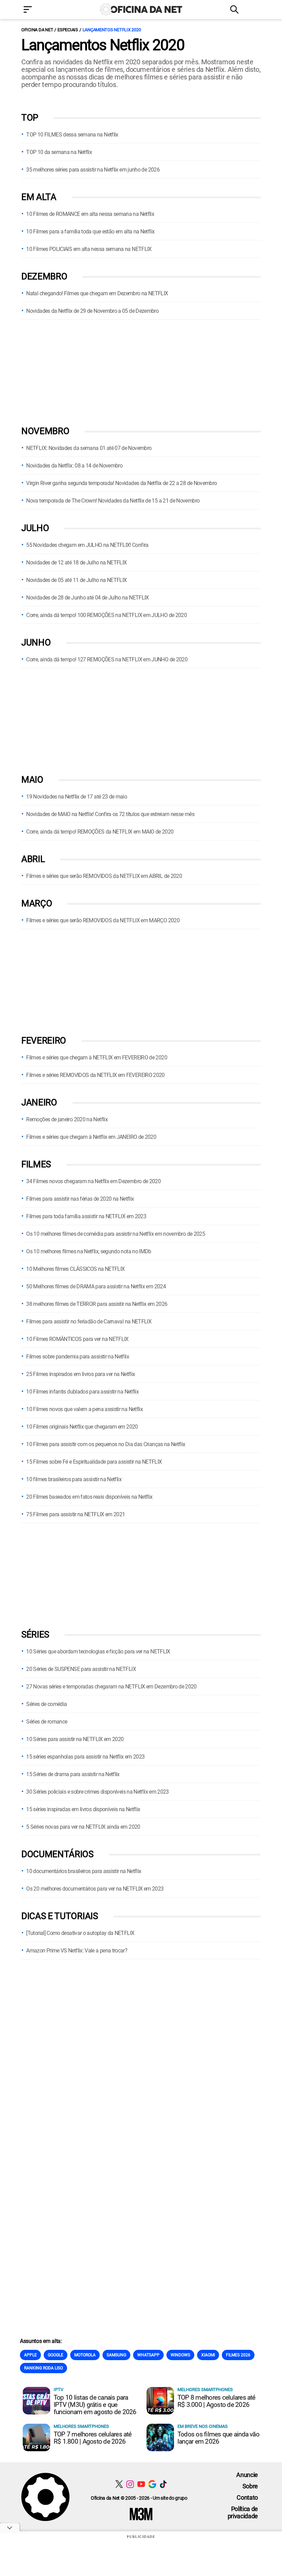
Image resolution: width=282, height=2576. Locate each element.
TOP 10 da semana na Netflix (59, 152)
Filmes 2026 (238, 2355)
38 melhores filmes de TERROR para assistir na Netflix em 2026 (97, 1304)
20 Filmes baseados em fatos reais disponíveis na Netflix (89, 1497)
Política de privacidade (243, 2512)
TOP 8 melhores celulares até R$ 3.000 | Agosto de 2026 (216, 2401)
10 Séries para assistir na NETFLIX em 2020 (75, 1739)
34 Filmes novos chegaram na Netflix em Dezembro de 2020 (93, 1181)
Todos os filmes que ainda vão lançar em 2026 (218, 2438)
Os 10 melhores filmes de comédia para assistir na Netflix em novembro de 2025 (116, 1234)
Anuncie (247, 2475)
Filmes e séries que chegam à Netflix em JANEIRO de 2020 (91, 1137)
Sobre (250, 2486)
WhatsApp (148, 2355)
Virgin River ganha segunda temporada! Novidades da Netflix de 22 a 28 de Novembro (121, 483)
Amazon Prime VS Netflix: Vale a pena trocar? (77, 1951)
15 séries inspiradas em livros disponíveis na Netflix (83, 1809)
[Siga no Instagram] (130, 2484)
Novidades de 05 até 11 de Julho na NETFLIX (76, 580)
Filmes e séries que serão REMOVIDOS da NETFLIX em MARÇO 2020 (103, 920)
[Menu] (38, 10)
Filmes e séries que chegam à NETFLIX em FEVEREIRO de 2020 (97, 1058)
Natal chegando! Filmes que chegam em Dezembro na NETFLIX (97, 293)
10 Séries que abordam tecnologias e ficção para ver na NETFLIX (98, 1652)
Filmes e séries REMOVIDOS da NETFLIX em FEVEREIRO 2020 (95, 1075)
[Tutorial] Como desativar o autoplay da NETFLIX (80, 1933)
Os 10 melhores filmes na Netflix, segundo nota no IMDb (89, 1251)
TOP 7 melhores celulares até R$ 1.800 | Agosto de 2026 (93, 2438)
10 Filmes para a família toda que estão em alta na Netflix (90, 232)
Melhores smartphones (205, 2390)
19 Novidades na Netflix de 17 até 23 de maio (77, 797)
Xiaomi (208, 2355)
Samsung (116, 2355)
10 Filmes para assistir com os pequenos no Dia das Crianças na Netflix (106, 1444)
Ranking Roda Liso (44, 2368)
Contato (247, 2497)
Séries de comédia (46, 1704)
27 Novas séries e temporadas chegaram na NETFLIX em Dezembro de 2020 (111, 1687)
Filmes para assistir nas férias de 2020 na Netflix (80, 1199)
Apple (30, 2355)
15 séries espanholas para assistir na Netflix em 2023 (85, 1757)
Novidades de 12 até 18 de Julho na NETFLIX (76, 563)
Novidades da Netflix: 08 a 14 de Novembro (74, 466)
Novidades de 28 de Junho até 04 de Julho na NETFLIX (87, 598)
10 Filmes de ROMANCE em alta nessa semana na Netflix (90, 214)
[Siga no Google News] (152, 2484)
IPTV (58, 2390)
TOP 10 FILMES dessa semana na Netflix (72, 135)
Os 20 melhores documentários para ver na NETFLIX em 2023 (95, 1889)
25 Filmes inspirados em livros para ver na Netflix (80, 1374)
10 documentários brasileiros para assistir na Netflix (84, 1871)
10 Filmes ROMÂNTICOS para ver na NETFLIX (77, 1339)
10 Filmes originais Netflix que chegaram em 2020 (82, 1427)
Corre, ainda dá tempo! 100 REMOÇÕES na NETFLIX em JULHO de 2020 (106, 615)
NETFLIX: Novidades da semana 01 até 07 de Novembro (89, 448)
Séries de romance (47, 1722)
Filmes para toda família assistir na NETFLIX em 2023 (86, 1216)
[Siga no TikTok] (163, 2484)
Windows (180, 2355)
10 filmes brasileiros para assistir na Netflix (74, 1479)
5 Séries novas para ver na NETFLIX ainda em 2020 (83, 1827)
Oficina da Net (37, 30)
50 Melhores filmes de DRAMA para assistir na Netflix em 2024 (96, 1286)
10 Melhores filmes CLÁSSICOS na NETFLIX (75, 1269)
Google (56, 2355)
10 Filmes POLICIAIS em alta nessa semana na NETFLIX (89, 249)
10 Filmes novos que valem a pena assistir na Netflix (84, 1409)
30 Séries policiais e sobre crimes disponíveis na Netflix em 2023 (97, 1792)
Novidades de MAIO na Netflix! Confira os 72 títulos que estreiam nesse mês (110, 814)
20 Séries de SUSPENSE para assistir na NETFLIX (81, 1669)
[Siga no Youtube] (141, 2484)
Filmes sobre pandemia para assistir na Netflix (78, 1357)
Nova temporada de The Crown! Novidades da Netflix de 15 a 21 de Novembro (113, 501)
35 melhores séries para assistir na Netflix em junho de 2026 (93, 170)
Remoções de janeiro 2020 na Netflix (67, 1119)
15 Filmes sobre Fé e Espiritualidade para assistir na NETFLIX (94, 1462)
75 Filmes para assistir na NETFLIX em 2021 (75, 1514)
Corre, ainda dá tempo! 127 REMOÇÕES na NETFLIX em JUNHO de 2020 (107, 659)
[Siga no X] (119, 2484)
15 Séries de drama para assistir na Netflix (73, 1774)
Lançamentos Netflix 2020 (112, 30)
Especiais (68, 30)
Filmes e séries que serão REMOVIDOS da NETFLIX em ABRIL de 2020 (104, 876)
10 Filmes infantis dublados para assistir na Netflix (82, 1392)
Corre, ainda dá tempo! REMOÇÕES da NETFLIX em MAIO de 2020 (100, 832)
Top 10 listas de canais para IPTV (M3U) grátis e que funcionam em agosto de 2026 (95, 2405)
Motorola (85, 2355)
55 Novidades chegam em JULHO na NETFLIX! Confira (87, 545)
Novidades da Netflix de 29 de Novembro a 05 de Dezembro (92, 311)
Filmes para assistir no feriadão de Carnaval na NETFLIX (89, 1322)
